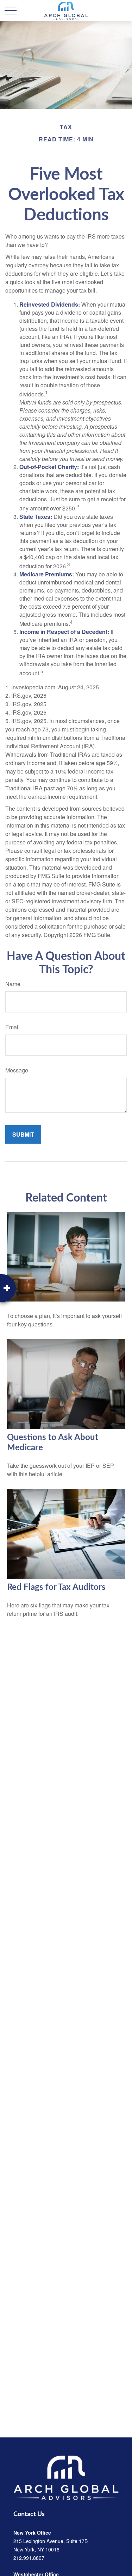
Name (13, 984)
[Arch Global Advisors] (66, 2477)
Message (17, 1070)
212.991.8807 (29, 2558)
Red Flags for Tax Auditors (56, 1587)
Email (12, 1027)
